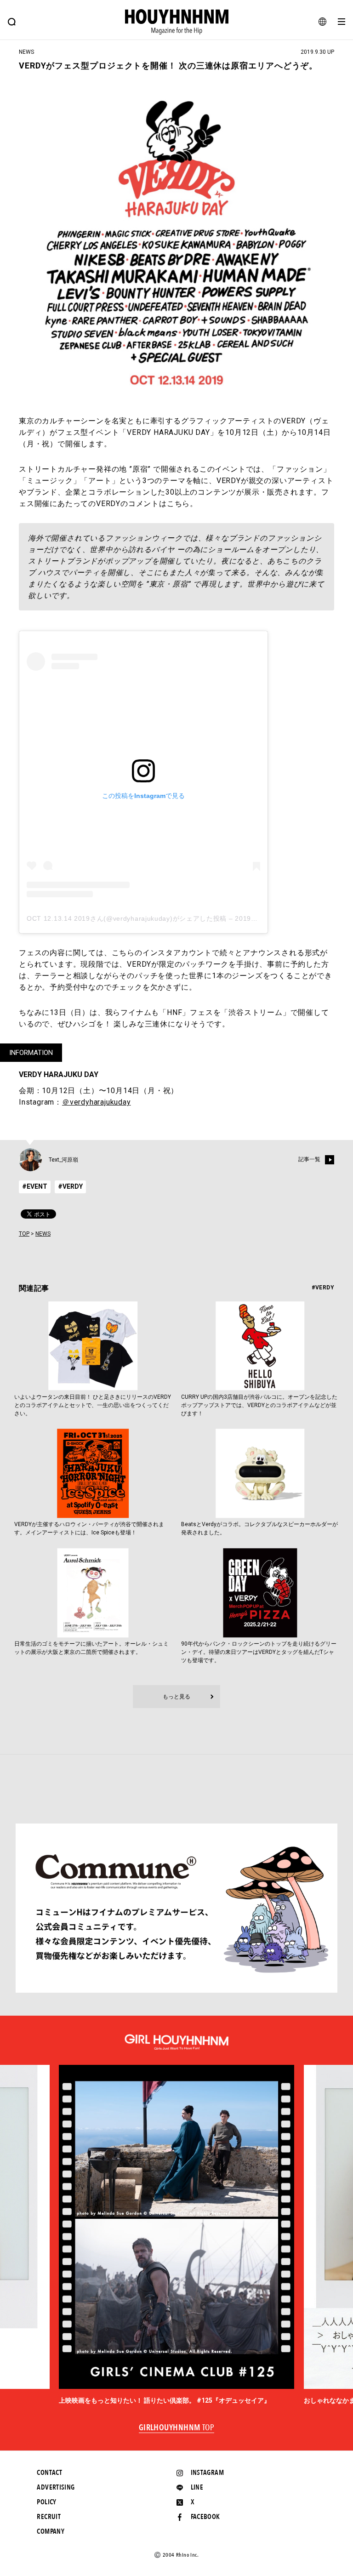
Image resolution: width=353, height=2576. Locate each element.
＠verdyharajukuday (97, 1102)
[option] (176, 2235)
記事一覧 (309, 1159)
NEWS (43, 1234)
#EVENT (35, 1186)
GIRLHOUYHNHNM (177, 2428)
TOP (24, 1234)
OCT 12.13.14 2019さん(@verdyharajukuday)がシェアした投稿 (127, 918)
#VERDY (70, 1186)
